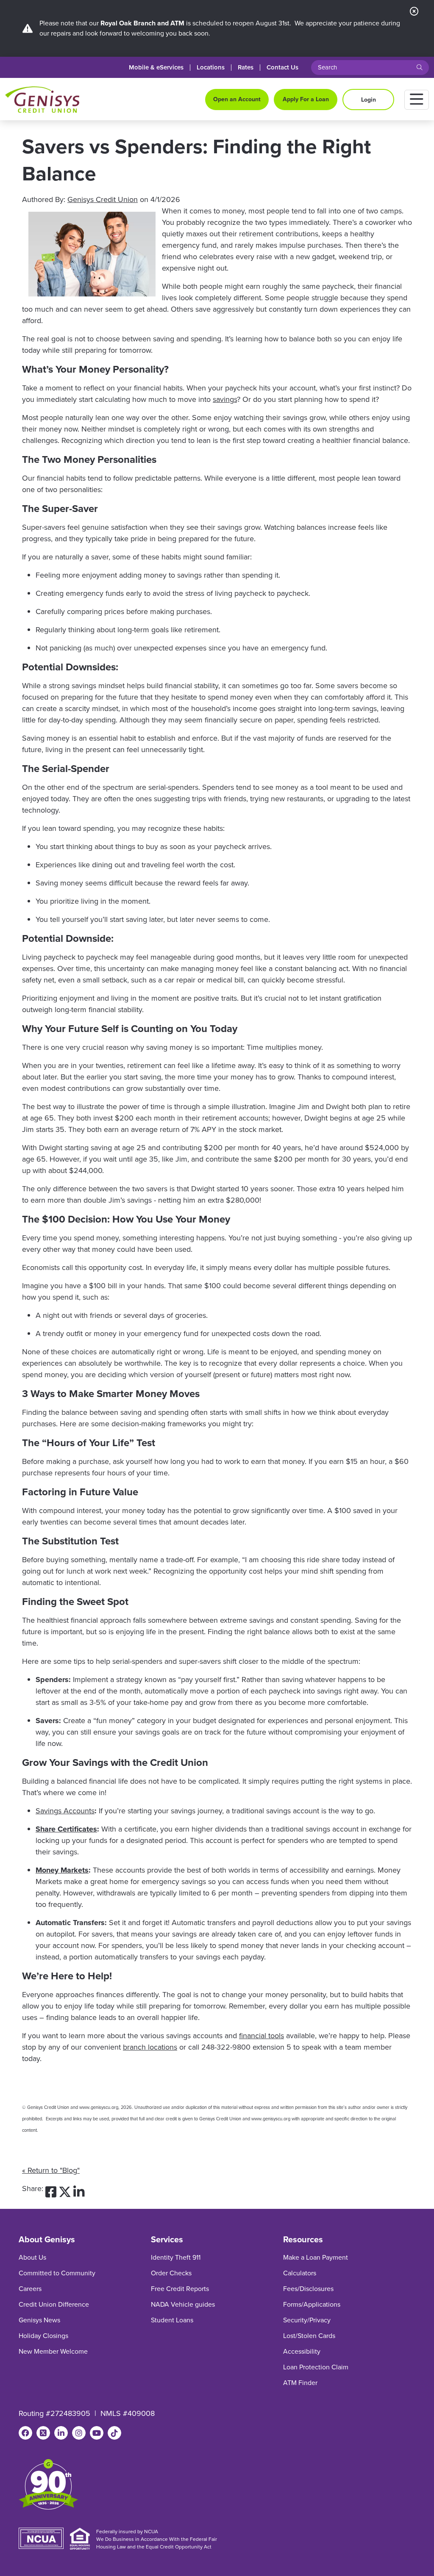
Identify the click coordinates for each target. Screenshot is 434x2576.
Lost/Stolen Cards (309, 2336)
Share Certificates (66, 1829)
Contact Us (282, 68)
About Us (32, 2257)
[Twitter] (43, 2433)
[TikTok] (114, 2433)
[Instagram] (79, 2433)
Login (369, 100)
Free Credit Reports (180, 2289)
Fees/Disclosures (308, 2289)
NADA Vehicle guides (183, 2304)
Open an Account (237, 99)
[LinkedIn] (61, 2433)
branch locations (150, 2047)
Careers (30, 2289)
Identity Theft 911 (176, 2257)
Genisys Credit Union (103, 199)
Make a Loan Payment (316, 2257)
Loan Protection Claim (316, 2367)
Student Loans (172, 2320)
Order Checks (171, 2273)
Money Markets (62, 1870)
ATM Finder (300, 2383)
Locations (211, 68)
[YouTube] (97, 2433)
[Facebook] (25, 2433)
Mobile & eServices (156, 68)
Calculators (300, 2273)
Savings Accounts (65, 1811)
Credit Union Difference (54, 2304)
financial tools (262, 2036)
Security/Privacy (307, 2320)
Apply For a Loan (306, 99)
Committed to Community (57, 2273)
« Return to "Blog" (51, 2170)
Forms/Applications (312, 2304)
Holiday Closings (43, 2336)
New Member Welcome (53, 2351)
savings (225, 399)
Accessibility (302, 2351)
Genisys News (39, 2320)
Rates (246, 68)
